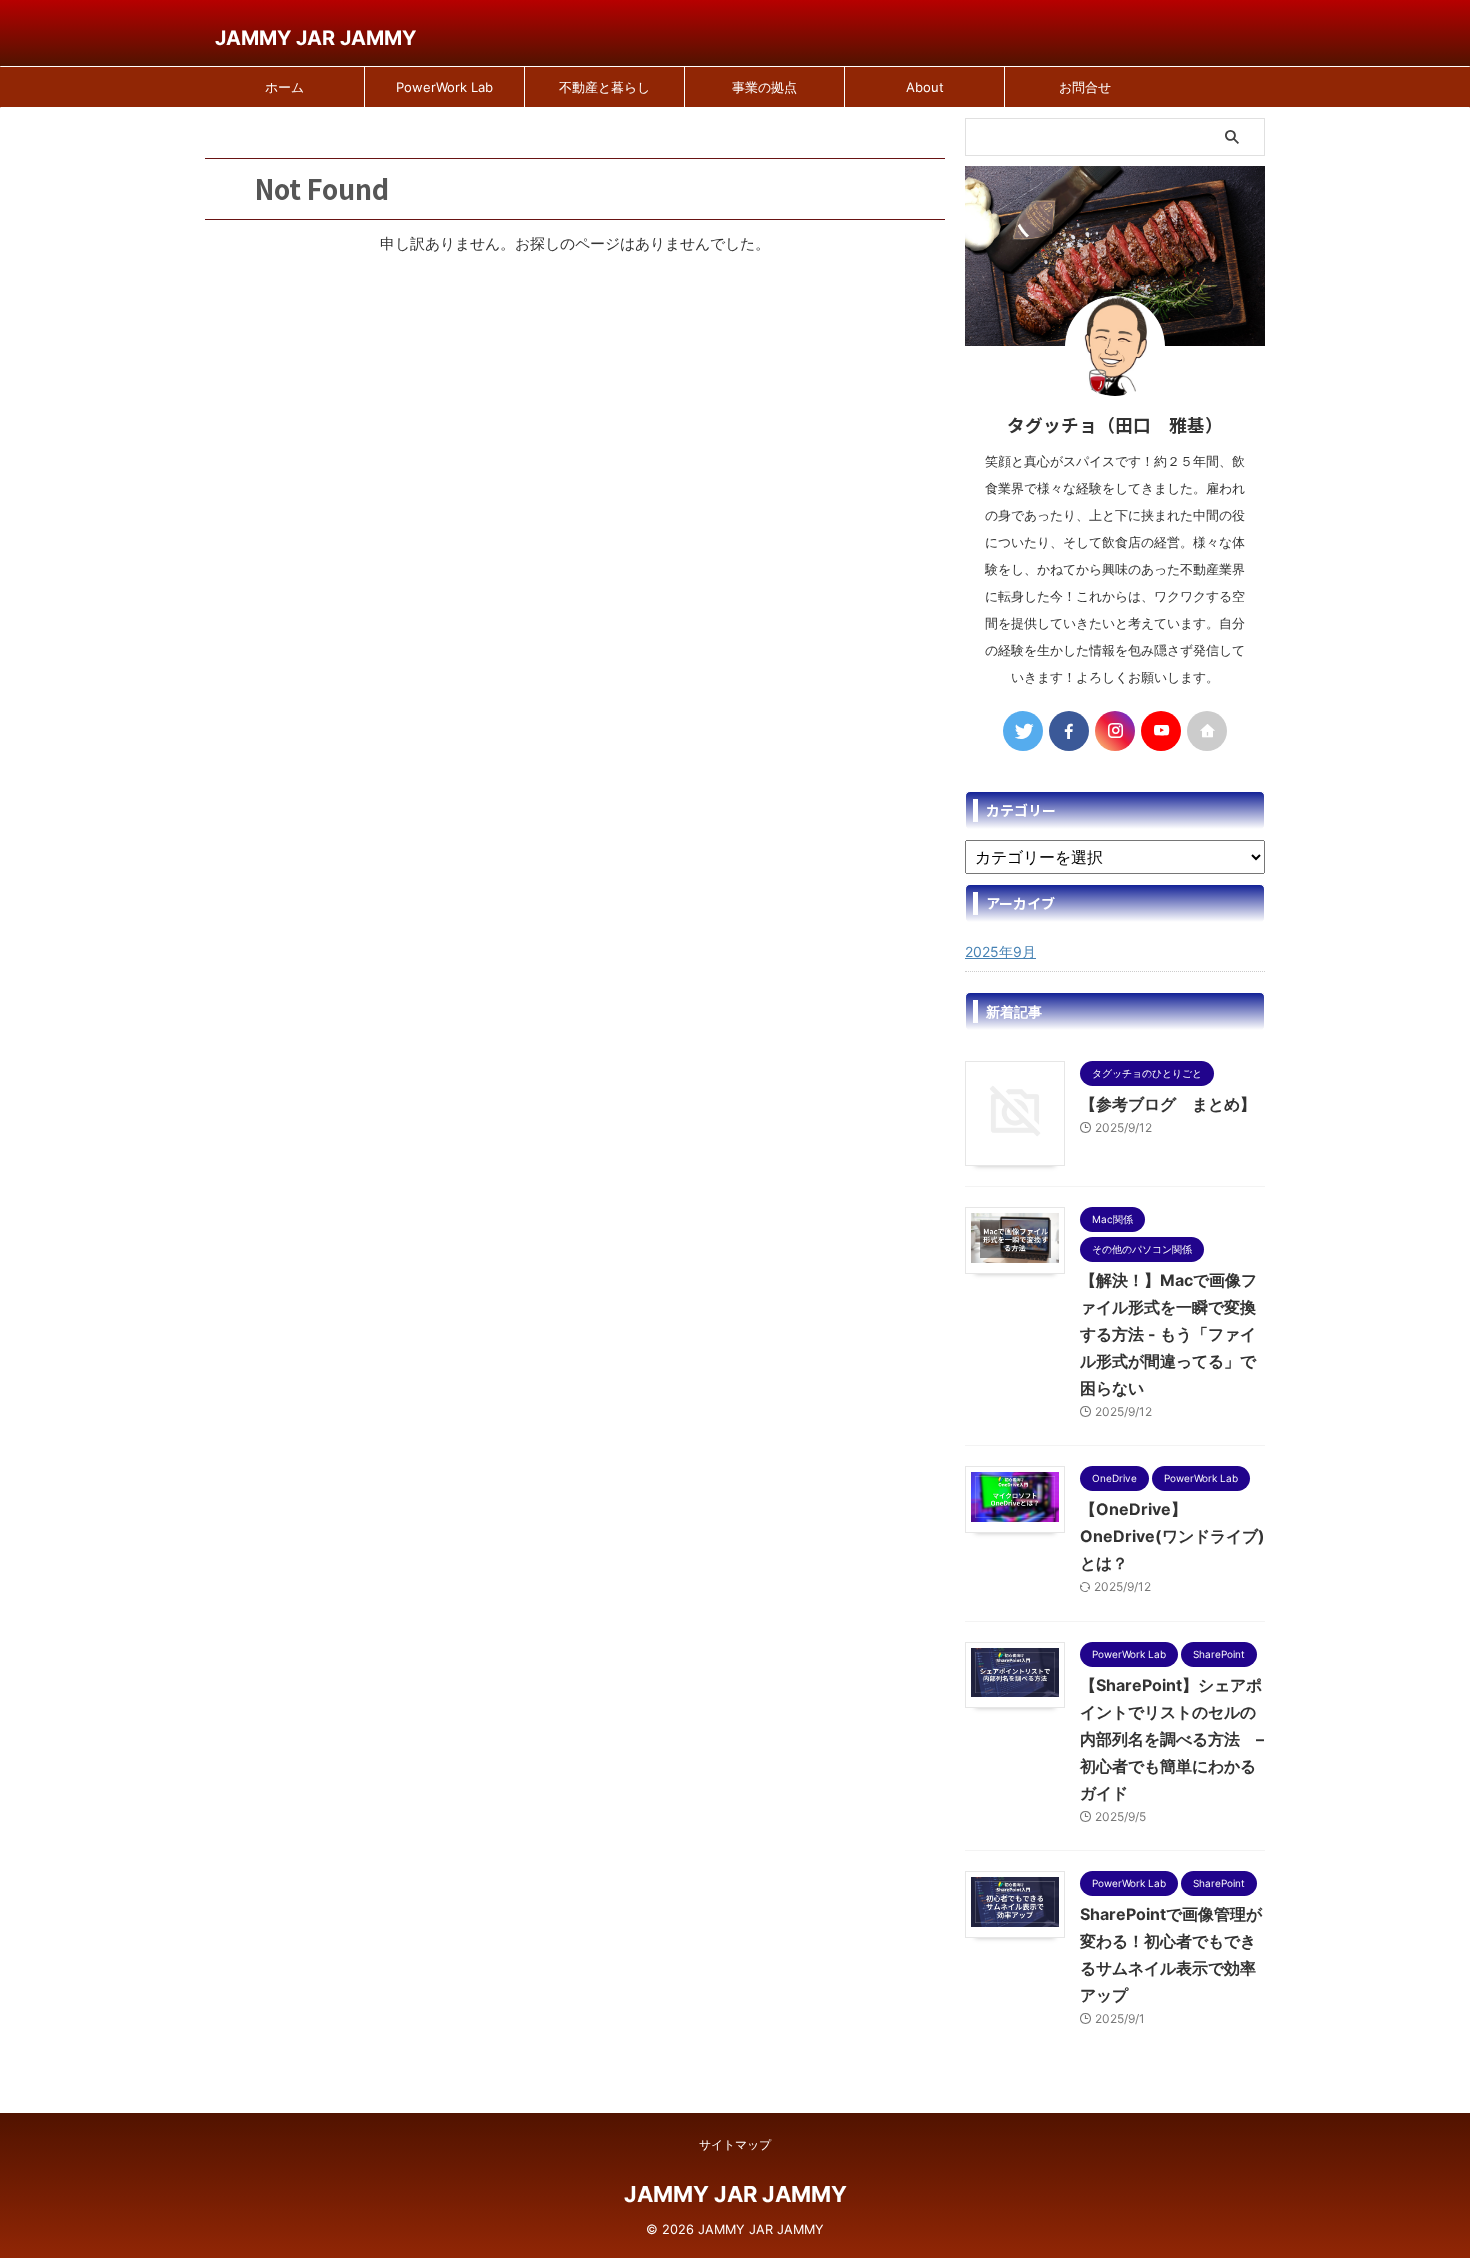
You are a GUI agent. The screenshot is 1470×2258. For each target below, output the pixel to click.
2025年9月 (1000, 951)
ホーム (284, 87)
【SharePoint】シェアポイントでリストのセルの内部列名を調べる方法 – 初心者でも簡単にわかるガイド (1172, 1739)
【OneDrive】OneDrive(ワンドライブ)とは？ (1172, 1536)
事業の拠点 (764, 87)
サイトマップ (735, 2144)
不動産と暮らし (604, 87)
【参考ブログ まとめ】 (1168, 1104)
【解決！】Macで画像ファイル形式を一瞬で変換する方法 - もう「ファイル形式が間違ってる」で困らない (1168, 1334)
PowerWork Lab (444, 87)
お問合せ (1085, 87)
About (925, 87)
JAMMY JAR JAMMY (315, 38)
